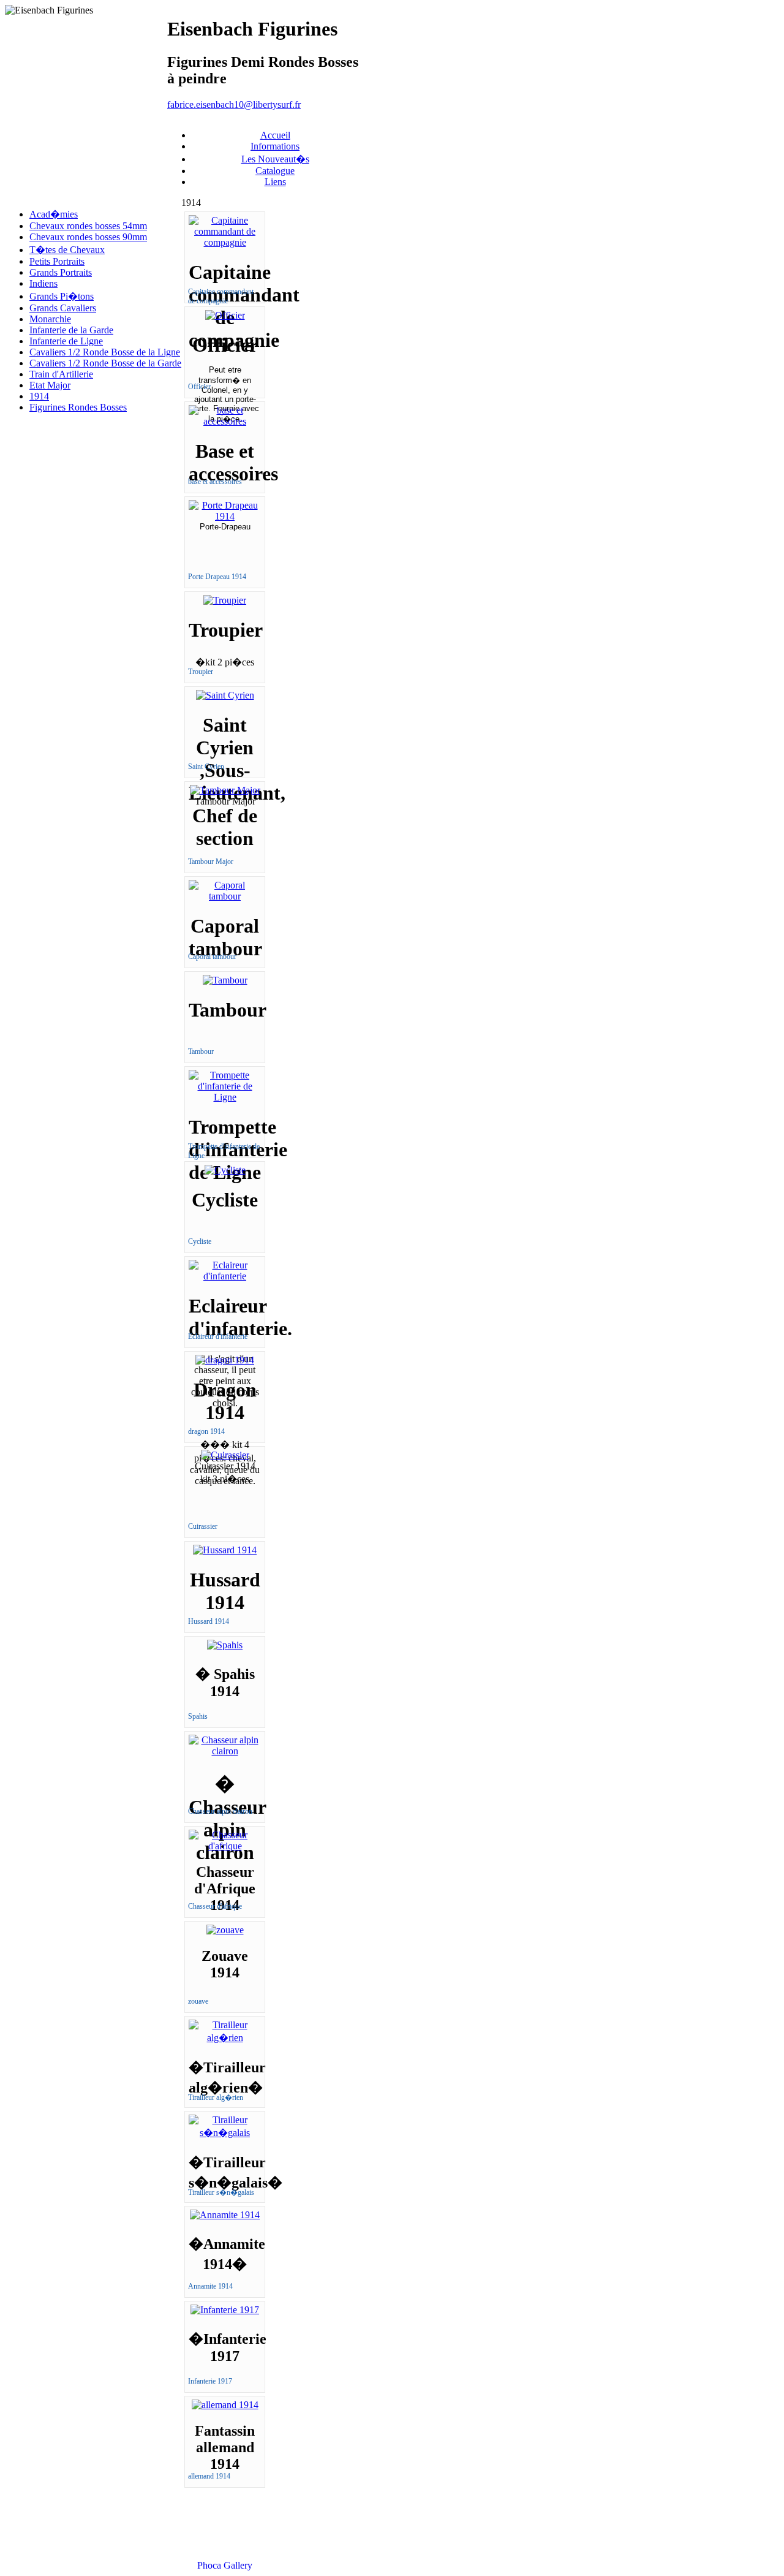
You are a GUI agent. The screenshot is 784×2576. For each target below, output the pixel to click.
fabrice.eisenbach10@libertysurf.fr (234, 104)
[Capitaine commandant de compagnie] (225, 242)
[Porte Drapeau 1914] (225, 516)
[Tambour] (225, 980)
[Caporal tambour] (225, 896)
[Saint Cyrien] (225, 695)
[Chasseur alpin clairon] (225, 1751)
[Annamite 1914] (225, 2215)
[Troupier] (225, 600)
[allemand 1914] (225, 2405)
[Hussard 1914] (225, 1550)
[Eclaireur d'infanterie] (225, 1276)
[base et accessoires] (225, 421)
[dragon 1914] (225, 1360)
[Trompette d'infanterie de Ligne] (225, 1097)
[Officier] (225, 315)
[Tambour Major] (225, 790)
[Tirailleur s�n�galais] (225, 2133)
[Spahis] (225, 1645)
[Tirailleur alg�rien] (225, 2038)
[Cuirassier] (225, 1455)
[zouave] (225, 1930)
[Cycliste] (225, 1170)
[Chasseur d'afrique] (225, 1846)
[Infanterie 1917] (225, 2310)
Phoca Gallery (225, 2565)
